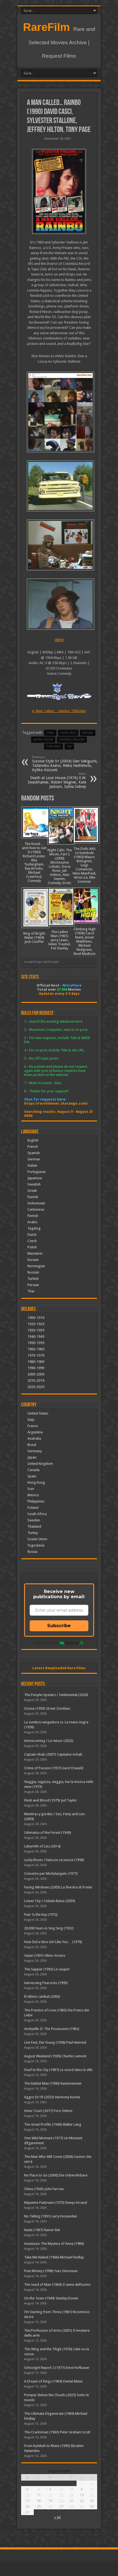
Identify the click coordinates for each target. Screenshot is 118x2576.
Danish (33, 1197)
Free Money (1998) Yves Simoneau (51, 2271)
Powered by (46, 1643)
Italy (31, 1420)
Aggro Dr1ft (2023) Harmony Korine (52, 2097)
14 (72, 2495)
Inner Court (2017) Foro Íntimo (48, 2111)
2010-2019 (36, 1381)
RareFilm (47, 27)
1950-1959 (36, 1343)
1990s (50, 733)
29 (82, 2506)
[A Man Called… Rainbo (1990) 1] (59, 604)
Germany (35, 1451)
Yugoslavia (36, 1545)
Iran (31, 1489)
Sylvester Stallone (72, 740)
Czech (32, 1241)
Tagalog (34, 1228)
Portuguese (36, 1172)
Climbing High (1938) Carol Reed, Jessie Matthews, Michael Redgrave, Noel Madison (85, 941)
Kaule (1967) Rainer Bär (42, 2230)
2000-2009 (36, 1374)
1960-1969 (36, 1349)
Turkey (33, 1533)
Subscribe (59, 1626)
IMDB (59, 640)
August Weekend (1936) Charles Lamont (55, 2056)
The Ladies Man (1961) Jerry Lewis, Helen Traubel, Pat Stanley (60, 940)
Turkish (33, 1279)
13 (61, 2495)
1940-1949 (36, 1337)
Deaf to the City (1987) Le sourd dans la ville (58, 2070)
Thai (31, 1291)
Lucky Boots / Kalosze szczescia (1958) (54, 1860)
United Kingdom (40, 1464)
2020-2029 (36, 1387)
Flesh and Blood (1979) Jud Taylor (50, 1800)
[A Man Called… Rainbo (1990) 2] (59, 545)
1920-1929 (36, 1324)
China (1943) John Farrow (44, 2189)
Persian (33, 1285)
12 (50, 2495)
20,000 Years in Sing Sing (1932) (49, 1928)
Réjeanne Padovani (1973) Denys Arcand (56, 2203)
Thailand (34, 1526)
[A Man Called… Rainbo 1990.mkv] (59, 412)
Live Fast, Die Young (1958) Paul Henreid (55, 2042)
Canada (33, 1470)
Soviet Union (37, 1539)
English (33, 1140)
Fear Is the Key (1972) (41, 1915)
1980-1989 (36, 1362)
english (88, 733)
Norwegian (36, 1266)
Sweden (34, 1520)
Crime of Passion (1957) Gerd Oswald (54, 1768)
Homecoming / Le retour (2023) (49, 1741)
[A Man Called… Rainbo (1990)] (59, 191)
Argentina (35, 1432)
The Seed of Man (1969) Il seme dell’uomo (57, 2285)
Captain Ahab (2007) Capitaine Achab (53, 1754)
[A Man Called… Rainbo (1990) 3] (59, 486)
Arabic (33, 1222)
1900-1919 (36, 1318)
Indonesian (36, 1203)
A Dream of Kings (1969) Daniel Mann (53, 2381)
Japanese (35, 1178)
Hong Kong (36, 1482)
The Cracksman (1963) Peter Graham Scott (57, 2432)
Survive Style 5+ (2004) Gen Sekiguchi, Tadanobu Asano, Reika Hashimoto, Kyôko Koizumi (65, 764)
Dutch (32, 1235)
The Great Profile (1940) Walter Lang (53, 2124)
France (33, 1426)
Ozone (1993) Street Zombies (47, 1708)
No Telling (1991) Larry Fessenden (51, 2216)
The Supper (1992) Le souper (47, 1969)
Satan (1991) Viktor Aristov (45, 1956)
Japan (32, 1457)
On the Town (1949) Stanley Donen (51, 2298)
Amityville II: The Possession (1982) (52, 2029)
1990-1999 (36, 1368)
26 (50, 2506)
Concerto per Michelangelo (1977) (51, 1874)
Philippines (36, 1501)
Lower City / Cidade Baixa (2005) (50, 1901)
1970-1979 (36, 1355)
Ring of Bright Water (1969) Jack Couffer (34, 938)
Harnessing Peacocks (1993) (46, 1983)
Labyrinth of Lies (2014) (42, 1846)
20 (61, 2501)
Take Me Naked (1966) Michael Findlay (54, 2257)
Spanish (34, 1153)
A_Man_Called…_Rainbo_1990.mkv (59, 711)
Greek (32, 1191)
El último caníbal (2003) (42, 1996)
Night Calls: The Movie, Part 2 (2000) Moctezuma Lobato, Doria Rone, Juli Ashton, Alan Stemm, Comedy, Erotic (60, 866)
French (33, 1147)
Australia (34, 1438)
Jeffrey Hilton (43, 740)
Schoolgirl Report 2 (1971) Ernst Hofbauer (57, 2368)
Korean (33, 1260)
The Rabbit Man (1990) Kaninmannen (53, 2083)
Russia (32, 1552)
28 (72, 2506)
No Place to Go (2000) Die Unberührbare (56, 2175)
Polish (32, 1247)
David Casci (68, 733)
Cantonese (36, 1209)
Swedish (34, 1184)
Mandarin (35, 1253)
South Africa (37, 1514)
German (34, 1159)
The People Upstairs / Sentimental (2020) (56, 1695)
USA (69, 746)
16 (92, 2495)
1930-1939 (36, 1330)
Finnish (33, 1216)
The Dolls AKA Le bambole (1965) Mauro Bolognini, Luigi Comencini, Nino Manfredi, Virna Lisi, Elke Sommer (85, 865)
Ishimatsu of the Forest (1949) (48, 1833)
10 (27, 2495)
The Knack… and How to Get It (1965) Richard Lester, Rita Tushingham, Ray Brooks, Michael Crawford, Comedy (34, 862)
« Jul (57, 2517)
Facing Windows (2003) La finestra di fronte (58, 1887)
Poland (33, 1508)
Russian (33, 1272)
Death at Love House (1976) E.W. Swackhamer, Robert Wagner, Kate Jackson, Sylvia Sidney (57, 780)
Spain (32, 1476)
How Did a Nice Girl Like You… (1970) (53, 1942)
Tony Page (54, 746)
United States (38, 1413)
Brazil (32, 1445)
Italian (32, 1165)
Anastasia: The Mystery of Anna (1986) (54, 2244)
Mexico (33, 1495)
